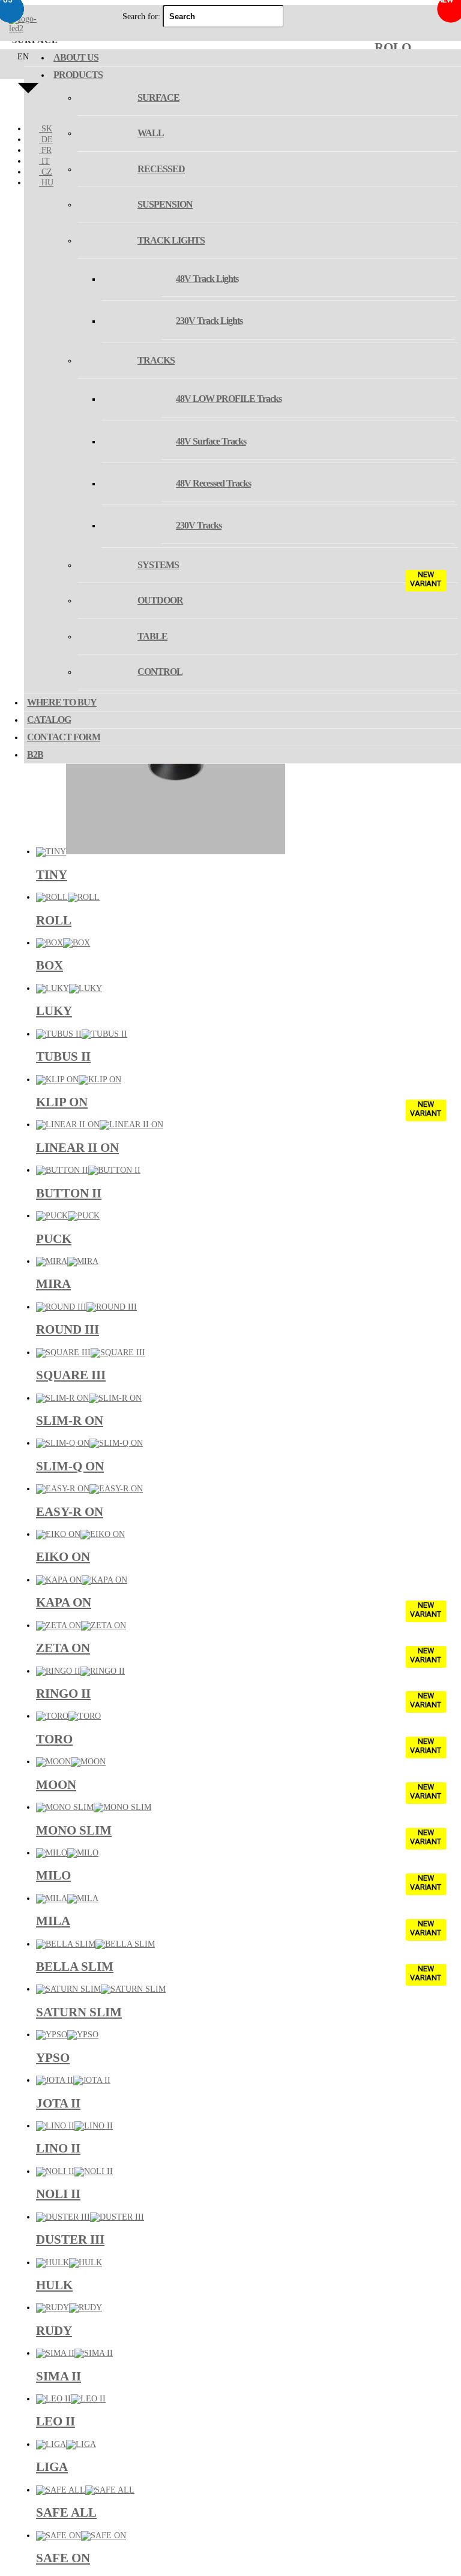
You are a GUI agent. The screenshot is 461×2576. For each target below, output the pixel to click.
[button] (28, 83)
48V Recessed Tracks (213, 483)
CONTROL (160, 672)
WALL (151, 133)
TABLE (152, 636)
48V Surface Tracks (211, 441)
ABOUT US (76, 57)
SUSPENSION (165, 204)
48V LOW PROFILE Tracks (229, 399)
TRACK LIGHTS (171, 240)
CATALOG (49, 720)
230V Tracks (199, 525)
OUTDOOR (160, 600)
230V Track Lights (209, 321)
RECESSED (161, 169)
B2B (35, 754)
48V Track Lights (207, 279)
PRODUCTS (78, 75)
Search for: (141, 16)
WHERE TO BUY (62, 702)
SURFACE (158, 97)
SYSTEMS (158, 565)
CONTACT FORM (64, 737)
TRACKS (156, 360)
